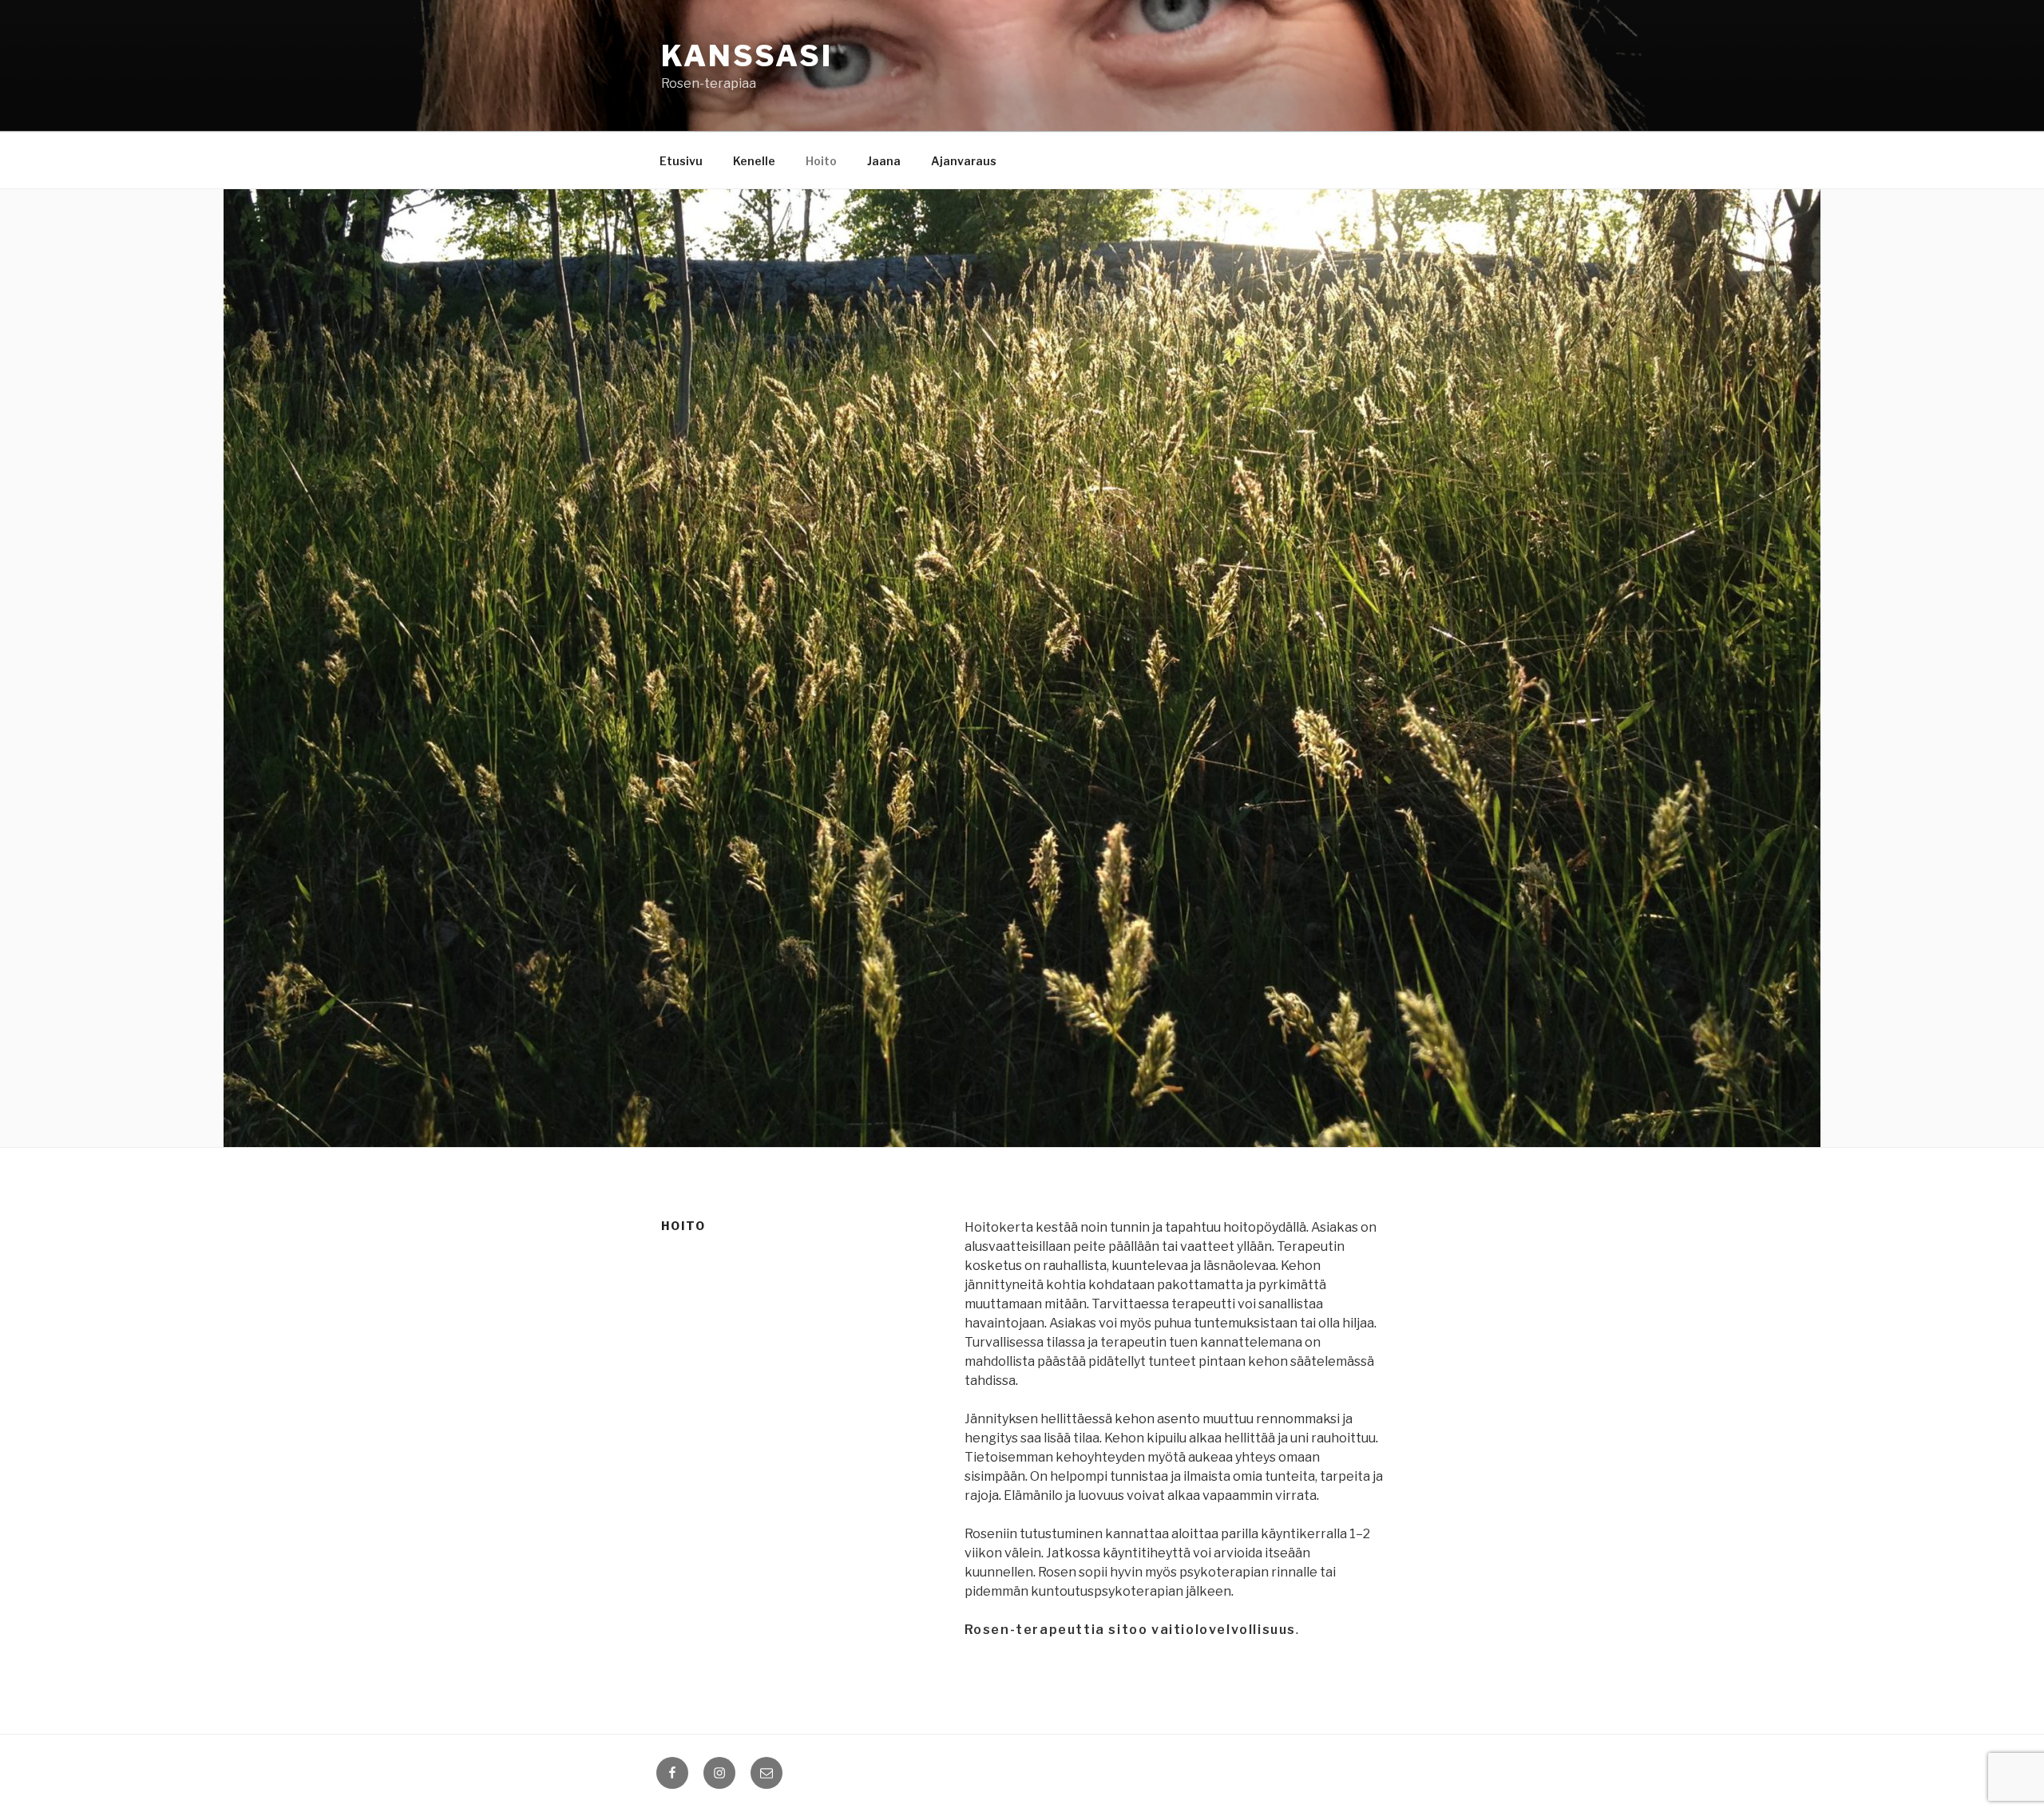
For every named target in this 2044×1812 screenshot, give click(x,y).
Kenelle (754, 161)
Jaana (884, 161)
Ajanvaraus (964, 161)
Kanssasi (747, 56)
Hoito (821, 161)
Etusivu (681, 161)
